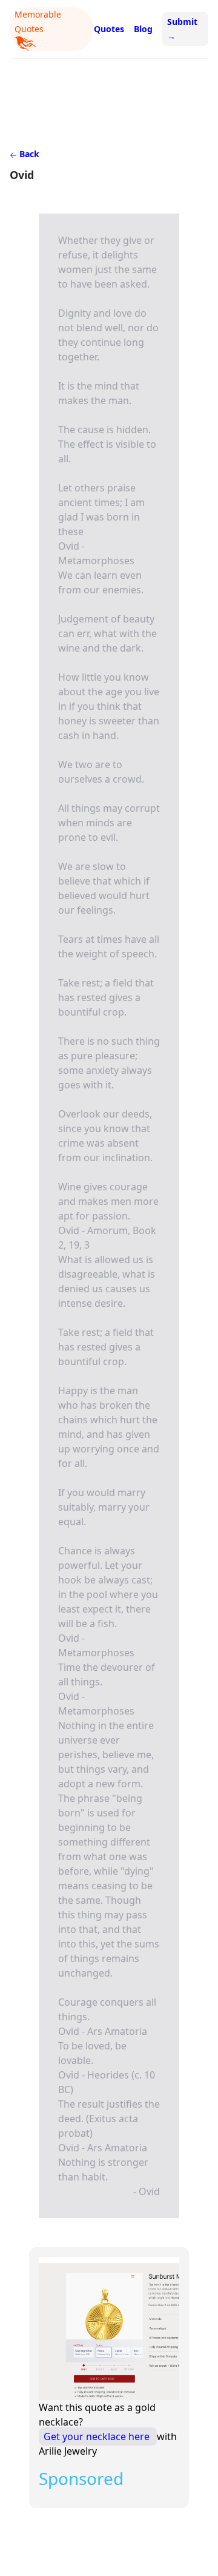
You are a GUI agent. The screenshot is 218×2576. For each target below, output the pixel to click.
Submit (182, 29)
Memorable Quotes (38, 22)
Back (28, 154)
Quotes (109, 29)
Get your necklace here (98, 2436)
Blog (143, 29)
